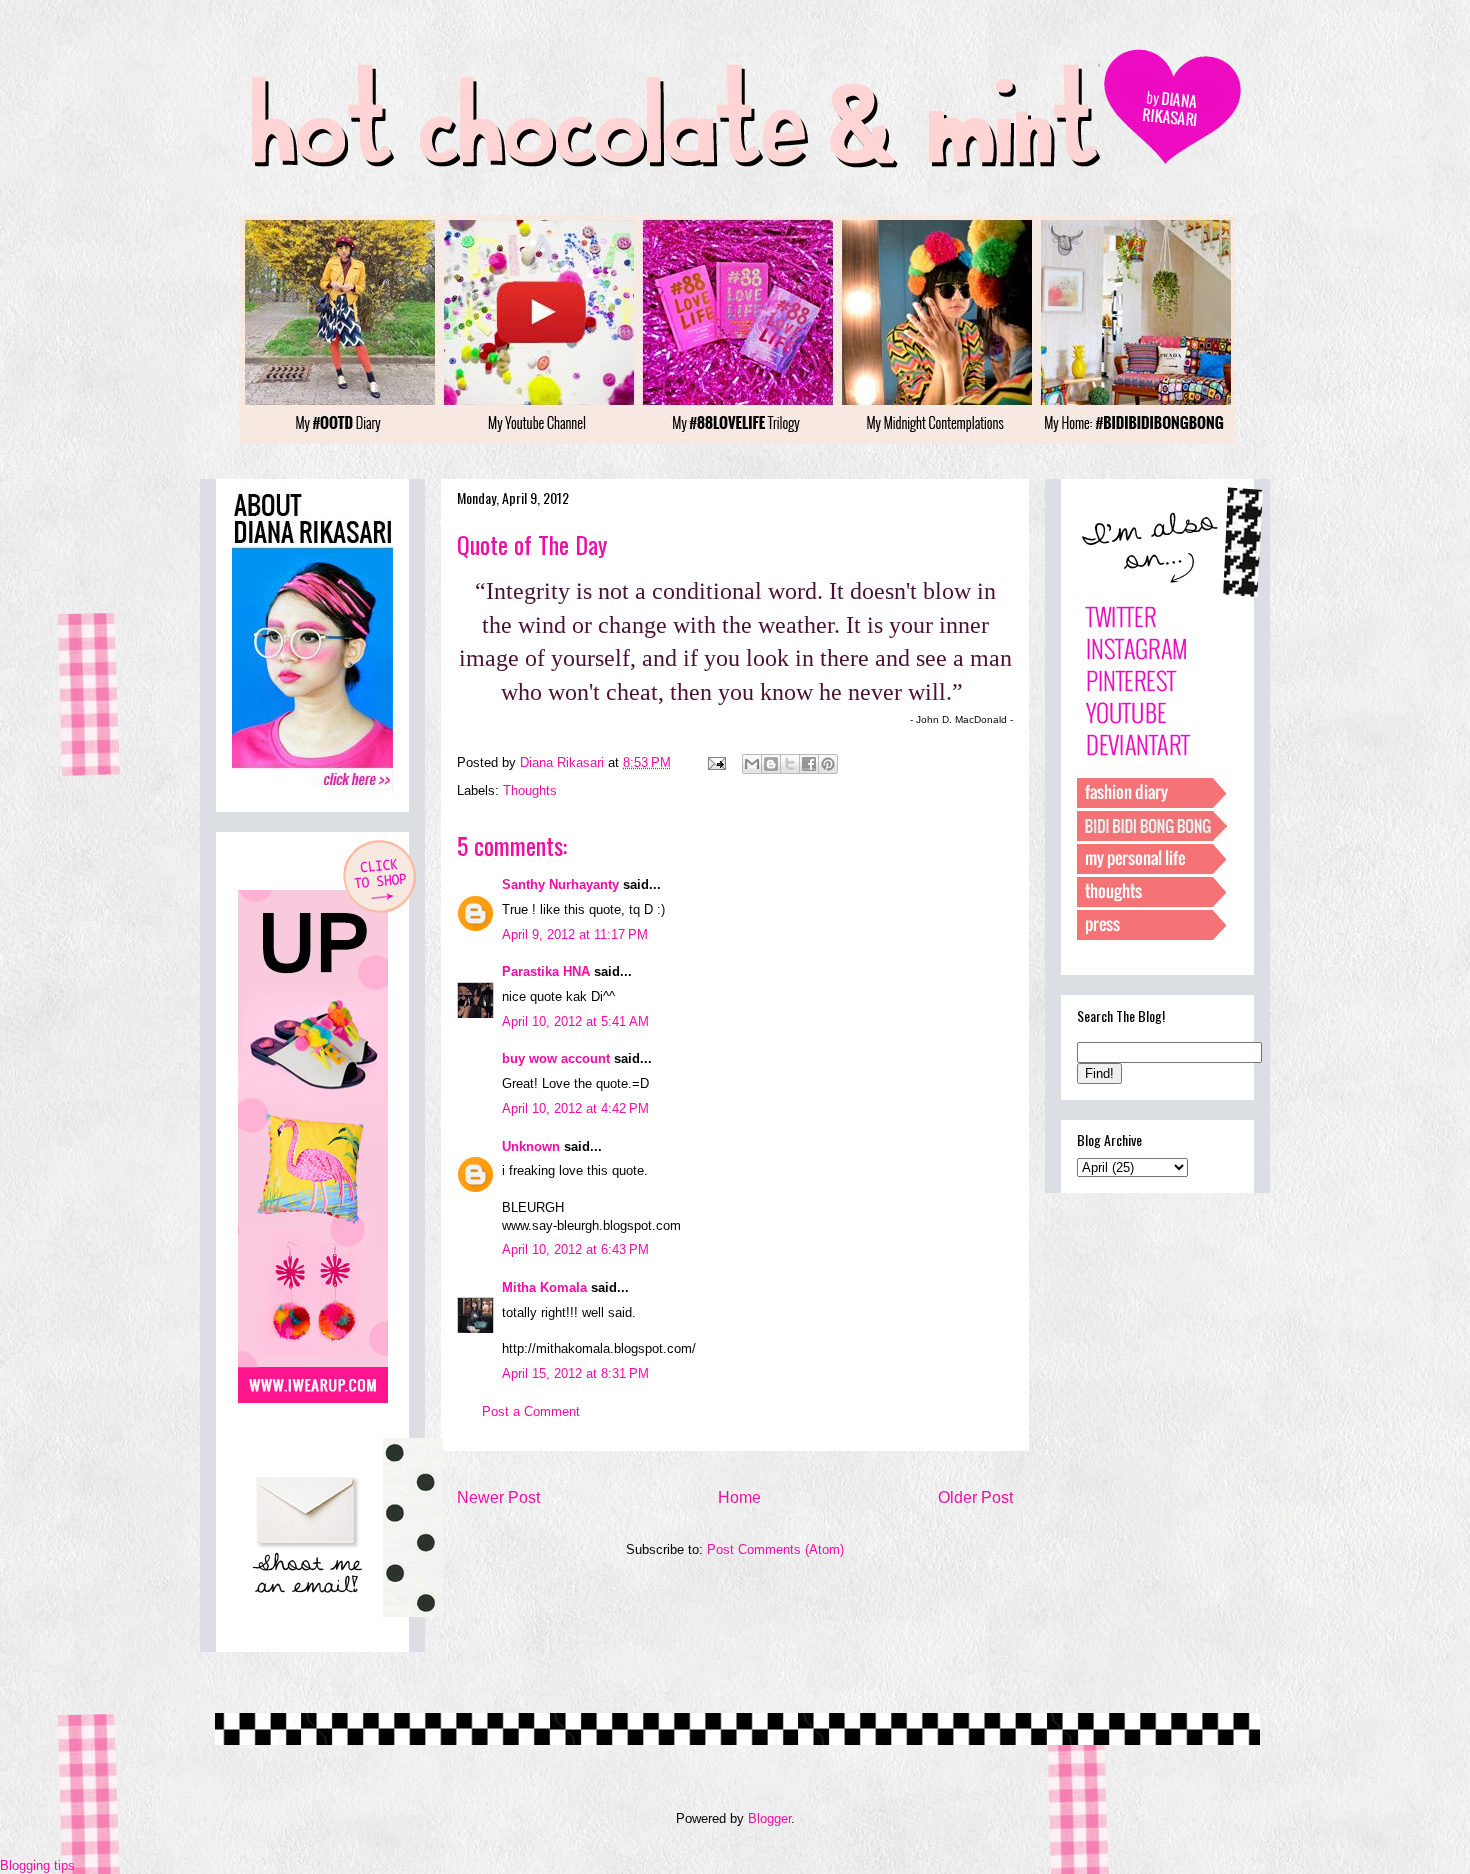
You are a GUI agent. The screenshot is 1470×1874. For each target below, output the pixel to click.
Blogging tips (37, 1865)
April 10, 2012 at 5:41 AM (575, 1021)
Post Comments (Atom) (775, 1549)
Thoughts (530, 790)
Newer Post (498, 1497)
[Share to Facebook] (809, 764)
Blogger (769, 1818)
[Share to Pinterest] (828, 764)
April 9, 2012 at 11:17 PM (575, 934)
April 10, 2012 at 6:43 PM (575, 1249)
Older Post (975, 1497)
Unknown (531, 1146)
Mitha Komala (544, 1287)
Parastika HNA (546, 971)
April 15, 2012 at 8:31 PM (575, 1373)
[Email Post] (715, 762)
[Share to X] (790, 764)
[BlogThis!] (771, 764)
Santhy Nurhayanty (560, 884)
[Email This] (752, 764)
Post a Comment (531, 1411)
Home (739, 1497)
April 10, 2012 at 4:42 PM (575, 1108)
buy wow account (556, 1058)
